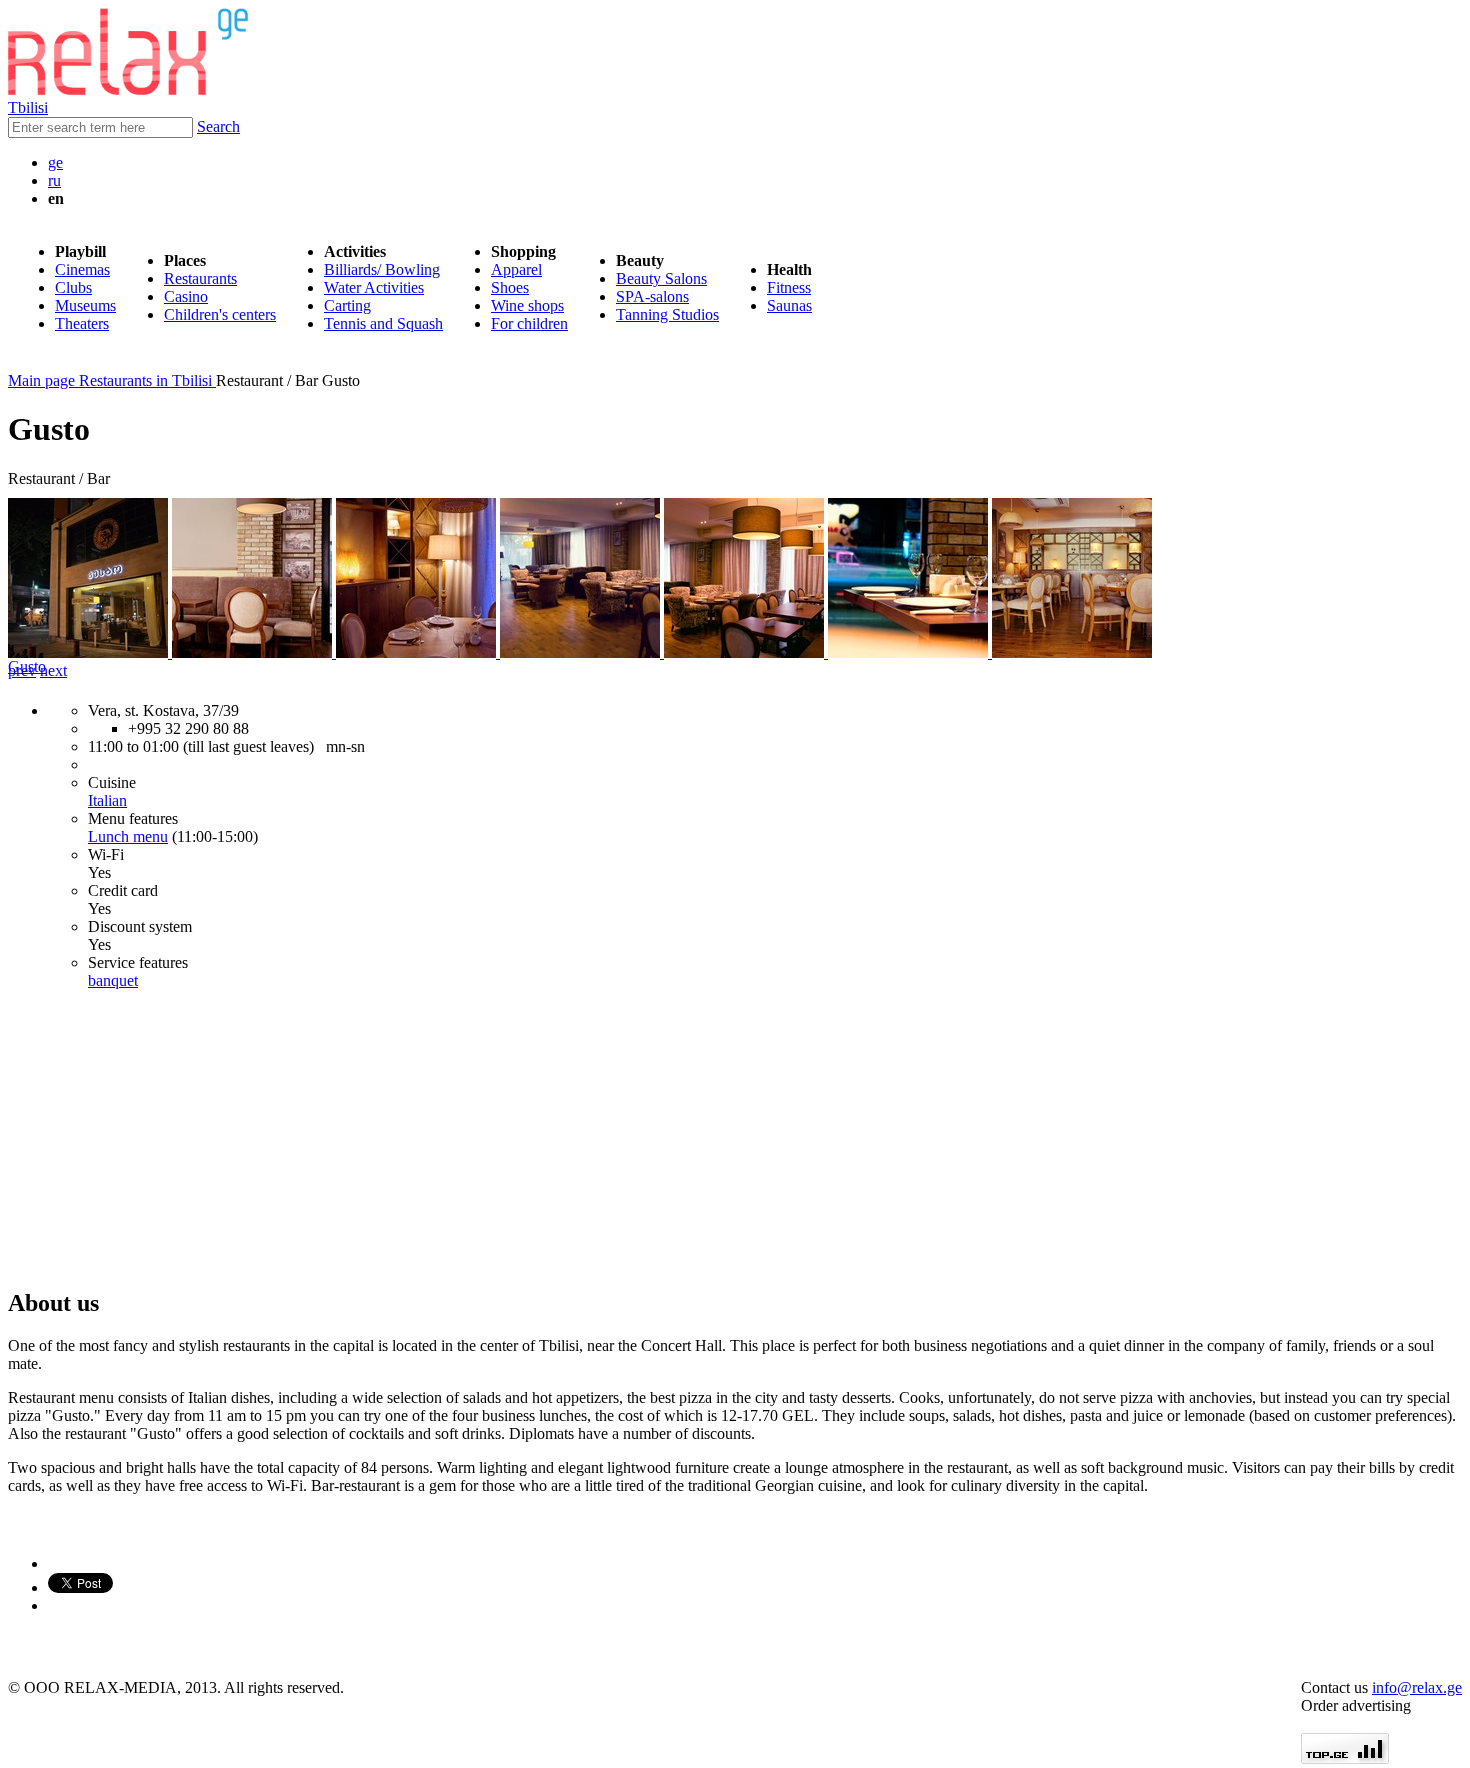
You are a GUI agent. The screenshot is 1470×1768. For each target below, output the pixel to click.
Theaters (82, 323)
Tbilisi (28, 107)
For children (529, 323)
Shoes (510, 287)
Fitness (789, 287)
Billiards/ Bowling (382, 269)
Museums (85, 305)
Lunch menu (128, 836)
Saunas (789, 305)
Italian (107, 800)
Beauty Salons (661, 278)
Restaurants (200, 278)
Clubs (73, 287)
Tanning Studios (667, 314)
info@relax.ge (1417, 1687)
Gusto (27, 666)
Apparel (516, 269)
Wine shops (527, 305)
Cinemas (82, 269)
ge (55, 162)
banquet (113, 980)
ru (54, 180)
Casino (186, 296)
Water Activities (374, 287)
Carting (347, 305)
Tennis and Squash (383, 323)
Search (218, 126)
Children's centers (220, 314)
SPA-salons (652, 296)
